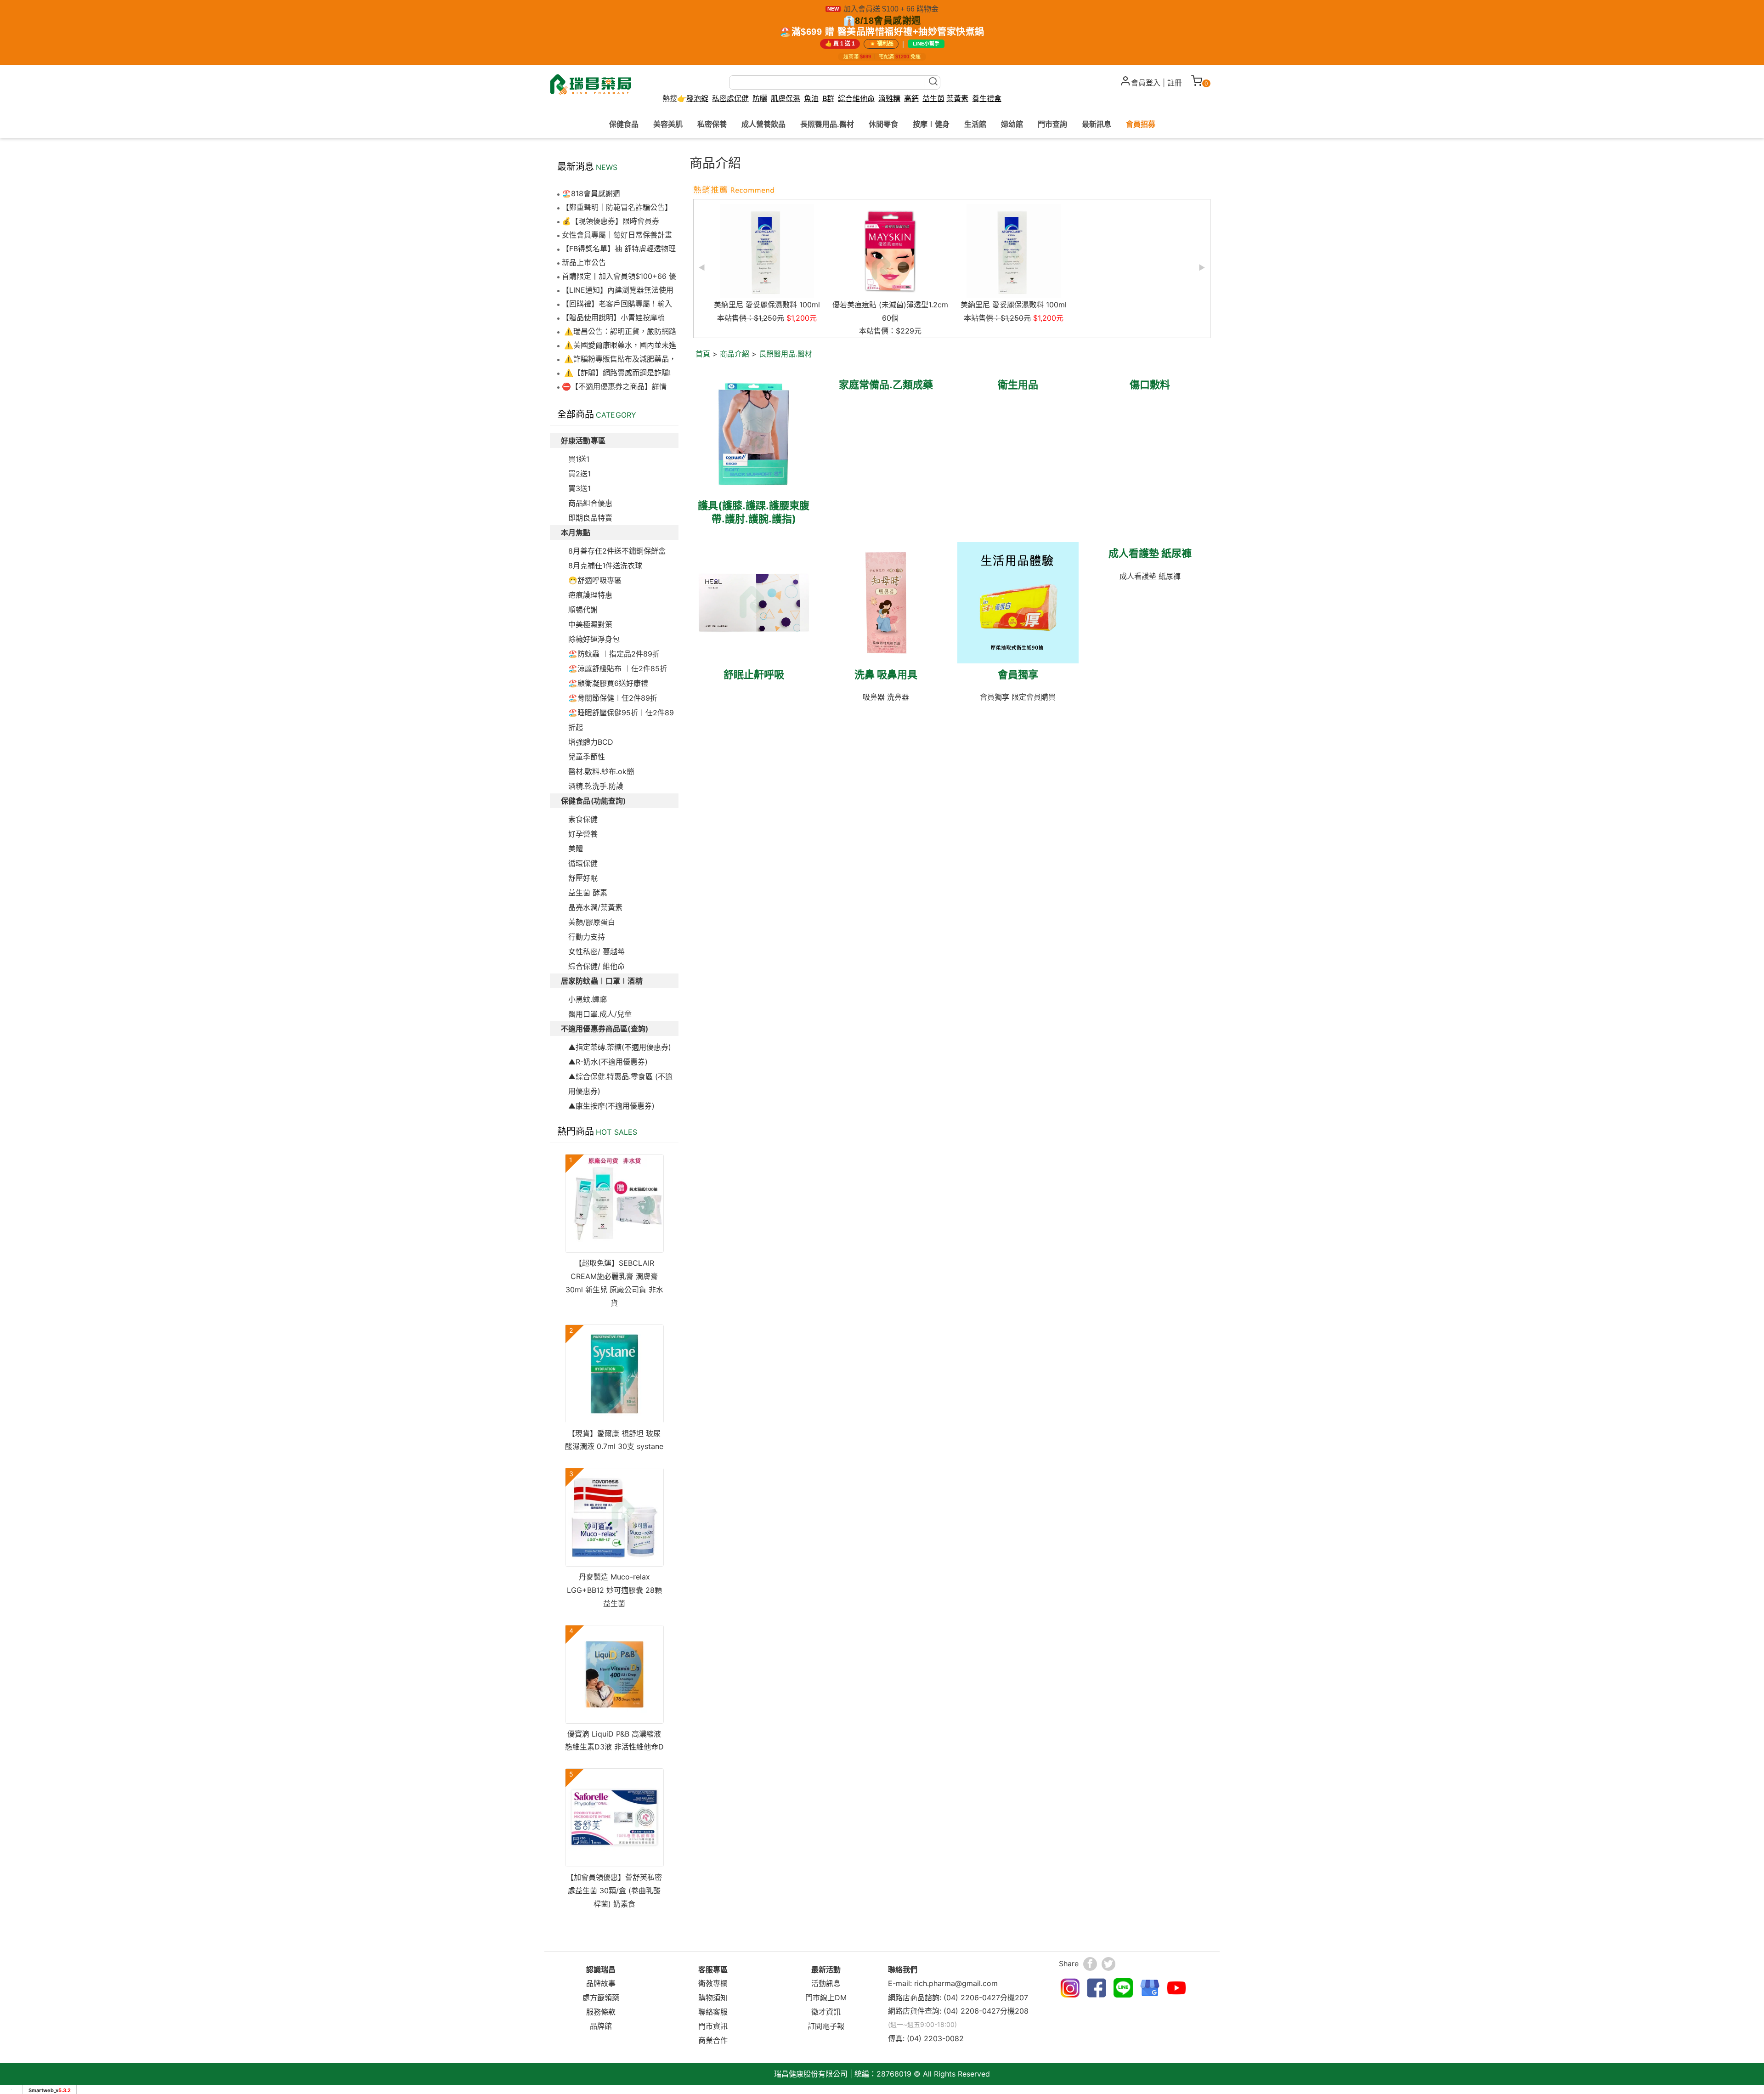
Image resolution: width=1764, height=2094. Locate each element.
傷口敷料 (1150, 385)
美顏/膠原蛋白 (592, 922)
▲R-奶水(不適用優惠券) (608, 1062)
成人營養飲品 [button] (763, 124)
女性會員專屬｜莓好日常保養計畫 (617, 235)
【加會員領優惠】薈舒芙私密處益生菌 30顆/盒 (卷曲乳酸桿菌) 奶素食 (614, 1890)
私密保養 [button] (712, 124)
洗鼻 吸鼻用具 (886, 674)
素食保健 (583, 819)
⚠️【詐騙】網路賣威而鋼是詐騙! (616, 373)
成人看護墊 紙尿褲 (1150, 553)
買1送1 (579, 459)
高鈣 (911, 99)
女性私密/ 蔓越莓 (596, 951)
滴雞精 (889, 99)
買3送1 (580, 488)
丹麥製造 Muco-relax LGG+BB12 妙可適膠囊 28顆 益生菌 (614, 1590)
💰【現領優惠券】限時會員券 (611, 221)
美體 (576, 849)
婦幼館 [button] (1012, 124)
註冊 (1175, 83)
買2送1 (580, 474)
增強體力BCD (591, 742)
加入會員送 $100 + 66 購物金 (891, 9)
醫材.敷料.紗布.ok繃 (601, 771)
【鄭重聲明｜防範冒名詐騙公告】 (617, 207)
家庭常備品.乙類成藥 (886, 385)
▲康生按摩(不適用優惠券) (611, 1106)
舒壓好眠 (583, 878)
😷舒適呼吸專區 (595, 580)
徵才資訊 (826, 2012)
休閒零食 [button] (883, 124)
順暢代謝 (583, 610)
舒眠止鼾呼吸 (754, 674)
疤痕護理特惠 (590, 595)
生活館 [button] (975, 124)
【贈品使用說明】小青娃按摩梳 (613, 317)
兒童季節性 (587, 757)
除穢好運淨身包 (594, 639)
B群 (828, 98)
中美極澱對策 (590, 624)
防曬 (760, 98)
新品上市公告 (584, 262)
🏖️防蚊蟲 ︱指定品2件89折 (614, 654)
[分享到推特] (1108, 1964)
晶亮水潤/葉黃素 (595, 907)
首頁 (703, 354)
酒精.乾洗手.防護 (596, 786)
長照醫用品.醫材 (786, 354)
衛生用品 (1018, 385)
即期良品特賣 (590, 518)
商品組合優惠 (590, 503)
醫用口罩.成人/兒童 (600, 1014)
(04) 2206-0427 (972, 1998)
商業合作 (713, 2040)
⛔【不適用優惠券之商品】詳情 (614, 386)
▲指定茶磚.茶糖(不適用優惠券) (620, 1047)
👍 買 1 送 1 (840, 44)
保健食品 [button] (624, 124)
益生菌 (933, 99)
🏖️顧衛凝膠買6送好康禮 (608, 683)
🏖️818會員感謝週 (591, 193)
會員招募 (1141, 124)
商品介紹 (735, 354)
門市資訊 (713, 2026)
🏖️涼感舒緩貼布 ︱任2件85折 (618, 668)
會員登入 (1146, 83)
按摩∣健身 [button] (931, 124)
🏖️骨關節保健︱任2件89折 (613, 698)
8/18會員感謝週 (888, 21)
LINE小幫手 (926, 44)
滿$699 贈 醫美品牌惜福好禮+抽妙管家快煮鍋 (888, 32)
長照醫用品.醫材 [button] (827, 124)
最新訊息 (1097, 124)
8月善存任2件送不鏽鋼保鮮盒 (617, 551)
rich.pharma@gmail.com (956, 1983)
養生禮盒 (987, 99)
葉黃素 (957, 99)
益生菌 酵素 (588, 893)
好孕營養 (583, 834)
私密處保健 (730, 99)
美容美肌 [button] (668, 124)
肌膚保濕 (786, 98)
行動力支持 (587, 937)
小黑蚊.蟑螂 (588, 999)
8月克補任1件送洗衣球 (605, 566)
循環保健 (583, 863)
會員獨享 (1018, 674)
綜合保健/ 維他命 (596, 966)
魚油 (811, 99)
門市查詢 (1052, 124)
